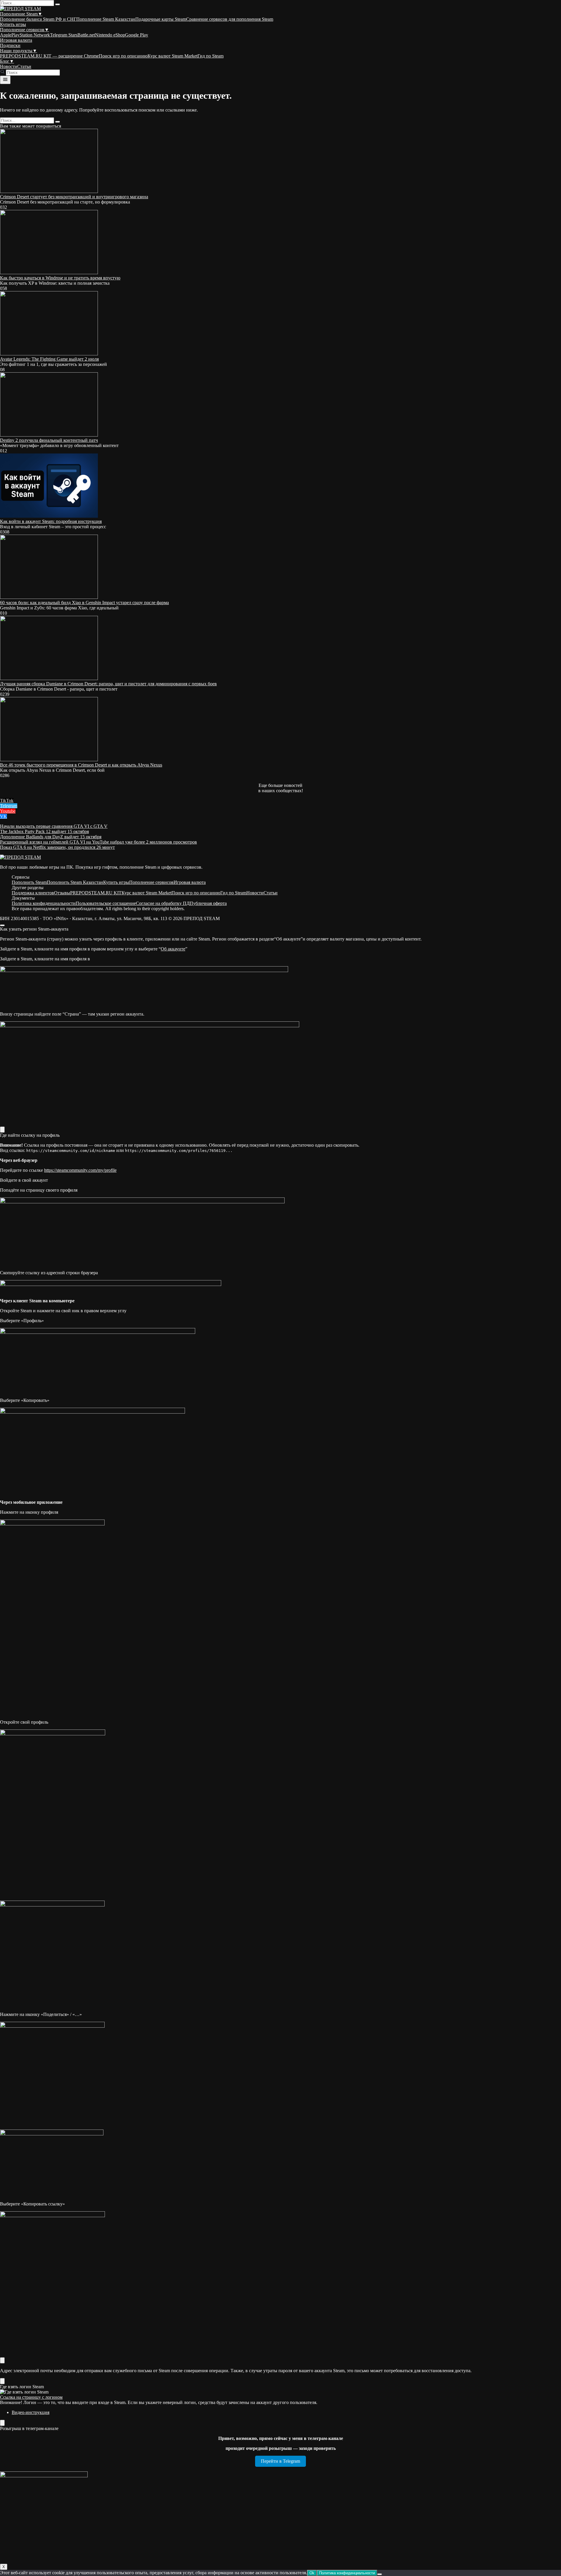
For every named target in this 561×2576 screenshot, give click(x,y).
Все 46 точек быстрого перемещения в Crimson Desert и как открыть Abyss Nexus (81, 765)
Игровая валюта (16, 40)
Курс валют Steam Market (173, 56)
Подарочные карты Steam (161, 19)
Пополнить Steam (29, 882)
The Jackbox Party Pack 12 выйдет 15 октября (44, 831)
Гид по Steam (211, 56)
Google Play (137, 35)
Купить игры (13, 24)
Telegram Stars (64, 35)
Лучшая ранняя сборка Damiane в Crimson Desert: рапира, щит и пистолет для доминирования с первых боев (108, 684)
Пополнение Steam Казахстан (106, 19)
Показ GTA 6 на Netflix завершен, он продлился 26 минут (57, 847)
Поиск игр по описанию (123, 56)
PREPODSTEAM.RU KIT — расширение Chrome (49, 56)
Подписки (10, 45)
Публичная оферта (208, 903)
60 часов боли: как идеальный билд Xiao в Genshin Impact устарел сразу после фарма (84, 603)
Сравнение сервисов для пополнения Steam (230, 19)
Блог (7, 61)
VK (4, 816)
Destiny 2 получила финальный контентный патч (49, 440)
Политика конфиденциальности (44, 903)
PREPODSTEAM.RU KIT (96, 893)
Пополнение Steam (21, 14)
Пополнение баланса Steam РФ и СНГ (38, 19)
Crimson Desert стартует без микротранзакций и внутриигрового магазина (74, 197)
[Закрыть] (2, 1130)
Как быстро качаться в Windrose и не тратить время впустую (60, 278)
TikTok (7, 801)
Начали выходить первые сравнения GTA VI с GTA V (54, 826)
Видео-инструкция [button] (31, 2412)
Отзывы (62, 893)
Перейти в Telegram (280, 2461)
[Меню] (5, 80)
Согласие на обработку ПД (163, 903)
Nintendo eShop (110, 35)
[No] (380, 2574)
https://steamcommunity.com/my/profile (80, 1170)
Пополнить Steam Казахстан (75, 882)
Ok (312, 2573)
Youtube (8, 811)
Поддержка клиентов (33, 893)
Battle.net (86, 35)
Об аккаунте (173, 949)
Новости (9, 66)
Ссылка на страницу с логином (31, 2397)
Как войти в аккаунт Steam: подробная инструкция (51, 521)
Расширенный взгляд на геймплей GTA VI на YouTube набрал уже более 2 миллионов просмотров (98, 842)
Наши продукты (19, 51)
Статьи (24, 66)
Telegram (9, 806)
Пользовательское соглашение (106, 903)
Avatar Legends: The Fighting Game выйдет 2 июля (49, 359)
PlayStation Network (31, 35)
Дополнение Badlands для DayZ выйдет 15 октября (51, 837)
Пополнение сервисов (25, 30)
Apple (6, 35)
